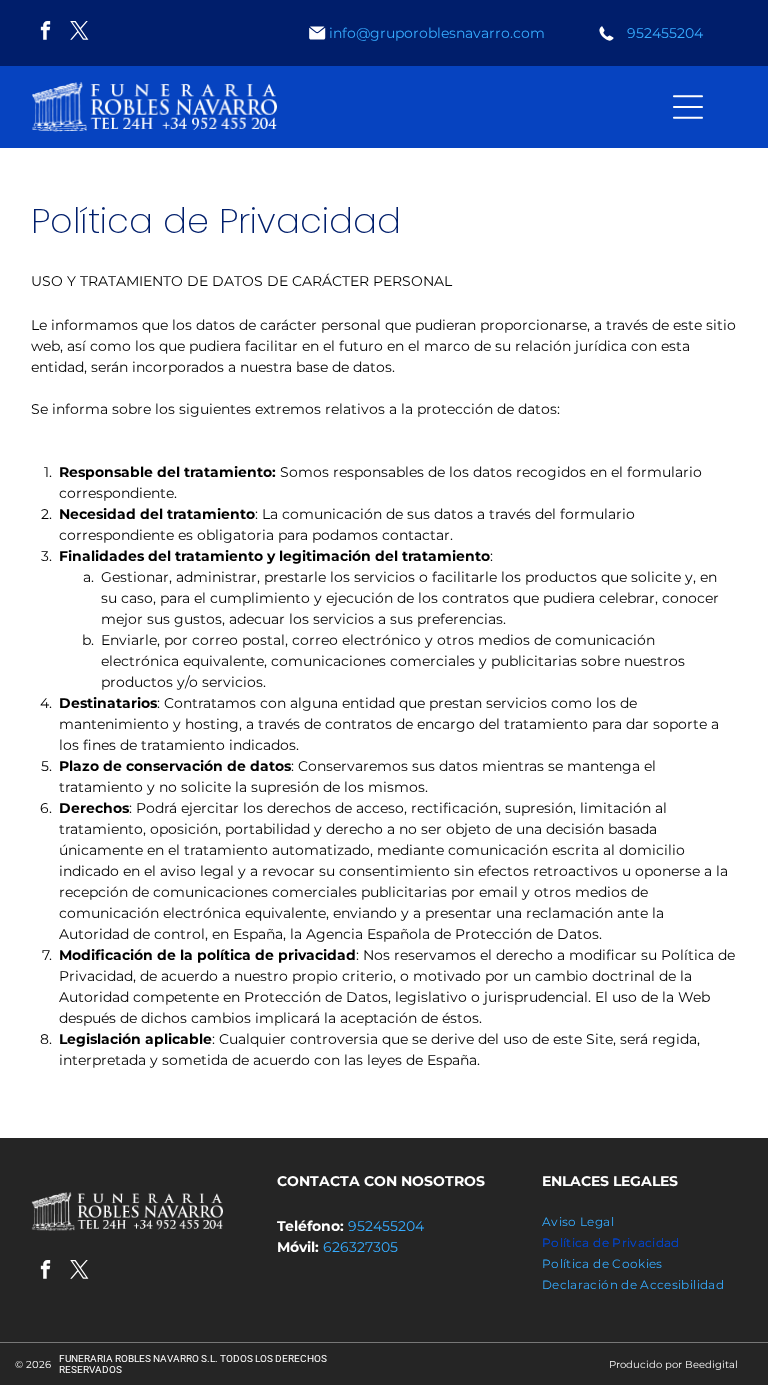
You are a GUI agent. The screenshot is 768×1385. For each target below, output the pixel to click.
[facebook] (45, 33)
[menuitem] (639, 1221)
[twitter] (79, 33)
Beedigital (711, 1364)
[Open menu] (688, 107)
